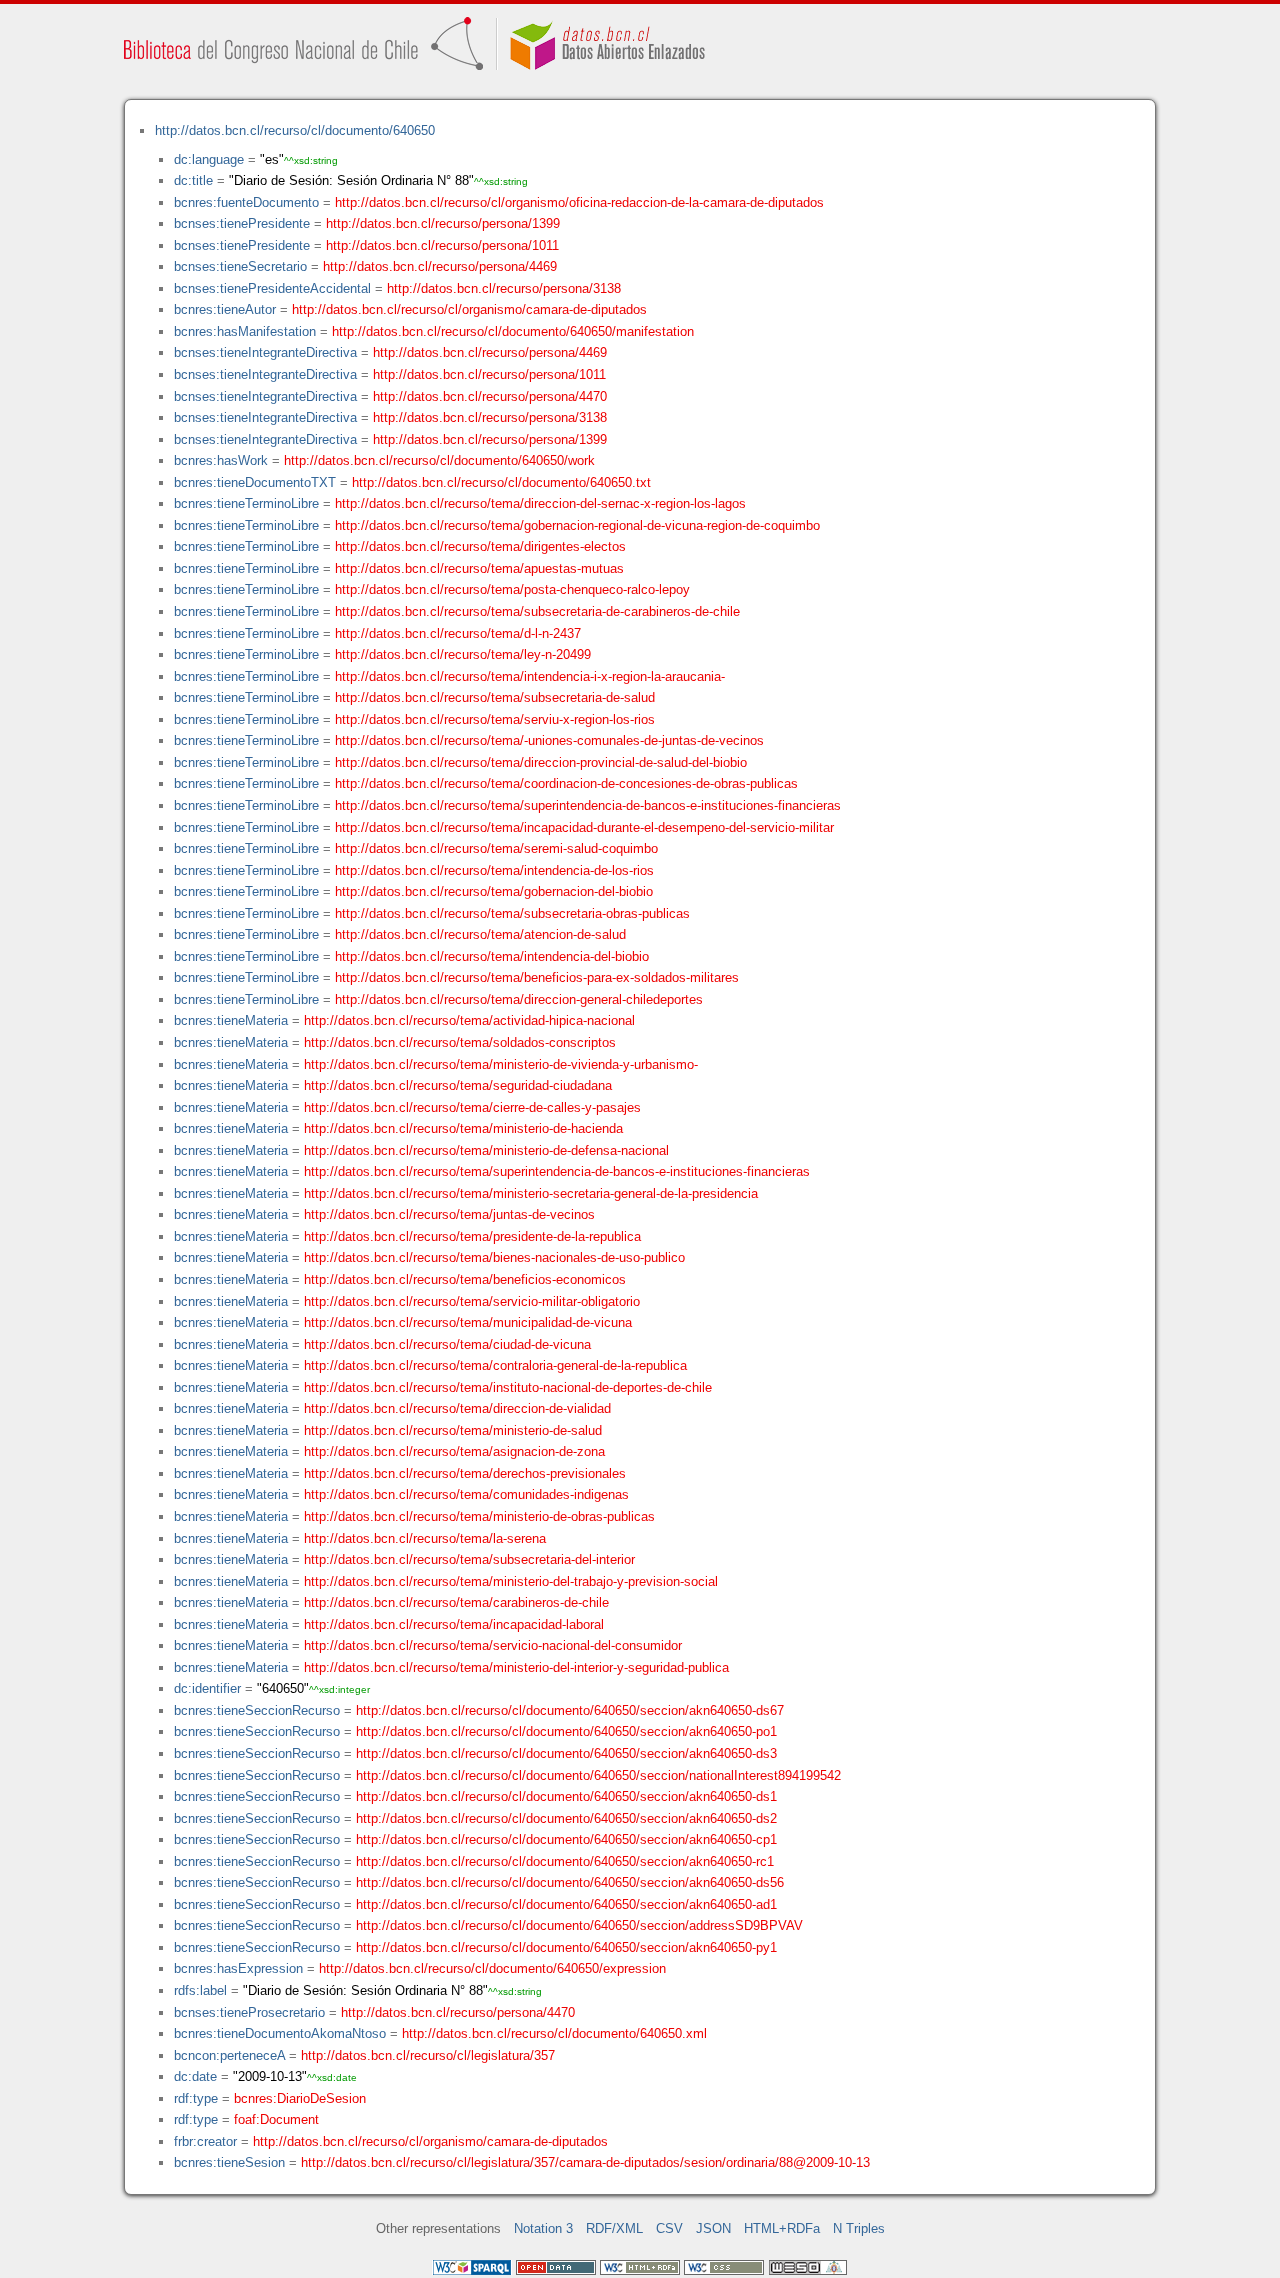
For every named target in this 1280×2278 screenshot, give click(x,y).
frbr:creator (205, 2141)
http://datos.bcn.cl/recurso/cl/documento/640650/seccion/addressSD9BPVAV (579, 1925)
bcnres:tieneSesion (229, 2162)
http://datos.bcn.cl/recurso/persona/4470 (490, 396)
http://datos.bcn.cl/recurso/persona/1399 (443, 223)
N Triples (859, 2228)
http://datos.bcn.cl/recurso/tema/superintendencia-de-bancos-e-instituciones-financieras (588, 805)
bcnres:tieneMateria (231, 1020)
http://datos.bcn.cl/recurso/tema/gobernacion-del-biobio (494, 891)
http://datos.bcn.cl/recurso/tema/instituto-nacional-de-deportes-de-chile (508, 1387)
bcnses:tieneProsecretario (249, 2012)
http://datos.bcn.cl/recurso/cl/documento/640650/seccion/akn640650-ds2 (566, 1818)
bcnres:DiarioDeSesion (300, 2098)
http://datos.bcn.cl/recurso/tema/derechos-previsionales (465, 1473)
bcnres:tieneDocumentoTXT (255, 482)
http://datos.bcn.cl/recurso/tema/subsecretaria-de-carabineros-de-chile (537, 611)
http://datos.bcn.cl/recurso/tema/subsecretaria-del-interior (469, 1559)
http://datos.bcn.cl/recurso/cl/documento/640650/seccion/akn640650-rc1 (565, 1861)
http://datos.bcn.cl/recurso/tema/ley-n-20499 (463, 654)
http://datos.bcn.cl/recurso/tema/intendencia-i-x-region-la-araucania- (530, 676)
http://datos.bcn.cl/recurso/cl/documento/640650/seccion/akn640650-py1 (566, 1947)
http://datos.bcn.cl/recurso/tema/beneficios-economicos (465, 1279)
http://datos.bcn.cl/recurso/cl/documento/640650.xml (554, 2033)
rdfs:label (200, 1990)
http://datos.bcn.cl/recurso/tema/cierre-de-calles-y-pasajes (472, 1107)
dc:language (209, 159)
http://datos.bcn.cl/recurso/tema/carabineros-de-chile (456, 1602)
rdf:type (196, 2098)
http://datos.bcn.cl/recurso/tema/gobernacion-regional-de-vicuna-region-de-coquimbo (577, 525)
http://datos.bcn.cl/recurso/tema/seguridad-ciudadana (458, 1085)
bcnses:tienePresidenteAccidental (272, 288)
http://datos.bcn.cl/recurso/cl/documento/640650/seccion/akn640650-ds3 (566, 1753)
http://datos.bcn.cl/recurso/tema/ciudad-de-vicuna (447, 1344)
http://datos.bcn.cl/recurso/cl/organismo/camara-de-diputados (469, 309)
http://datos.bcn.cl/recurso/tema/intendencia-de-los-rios (494, 870)
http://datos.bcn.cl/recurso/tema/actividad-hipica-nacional (469, 1020)
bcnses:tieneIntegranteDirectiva (265, 352)
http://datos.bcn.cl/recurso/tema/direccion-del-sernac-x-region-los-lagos (540, 503)
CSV (669, 2228)
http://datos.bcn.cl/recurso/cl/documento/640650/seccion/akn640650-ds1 (566, 1796)
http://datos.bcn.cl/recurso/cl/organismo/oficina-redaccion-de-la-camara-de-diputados (579, 202)
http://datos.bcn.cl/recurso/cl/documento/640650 (295, 130)
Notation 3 (543, 2228)
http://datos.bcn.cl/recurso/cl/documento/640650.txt (501, 482)
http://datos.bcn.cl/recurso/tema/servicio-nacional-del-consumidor (493, 1645)
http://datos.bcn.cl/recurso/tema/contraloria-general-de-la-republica (495, 1365)
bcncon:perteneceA (229, 2055)
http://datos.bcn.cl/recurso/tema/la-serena (425, 1538)
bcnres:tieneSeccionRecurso (257, 1710)
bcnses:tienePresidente (242, 223)
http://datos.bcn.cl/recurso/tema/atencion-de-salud (480, 934)
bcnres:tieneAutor (225, 309)
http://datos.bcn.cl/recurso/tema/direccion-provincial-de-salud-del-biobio (541, 762)
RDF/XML (614, 2228)
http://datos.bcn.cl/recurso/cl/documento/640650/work (439, 460)
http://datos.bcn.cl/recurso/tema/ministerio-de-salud (453, 1430)
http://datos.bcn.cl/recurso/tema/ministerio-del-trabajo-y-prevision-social (511, 1581)
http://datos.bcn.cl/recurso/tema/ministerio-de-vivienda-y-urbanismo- (501, 1064)
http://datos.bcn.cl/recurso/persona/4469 (440, 266)
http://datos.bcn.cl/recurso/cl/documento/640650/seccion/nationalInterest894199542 (598, 1775)
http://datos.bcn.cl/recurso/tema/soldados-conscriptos (460, 1042)
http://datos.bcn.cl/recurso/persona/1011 (442, 245)
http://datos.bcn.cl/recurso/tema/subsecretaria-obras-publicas (512, 913)
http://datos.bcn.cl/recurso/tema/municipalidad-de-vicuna (468, 1322)
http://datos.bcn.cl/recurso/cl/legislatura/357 (428, 2055)
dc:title (193, 180)
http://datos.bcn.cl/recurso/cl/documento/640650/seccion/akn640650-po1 (566, 1731)
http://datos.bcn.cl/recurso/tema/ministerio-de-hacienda (463, 1128)
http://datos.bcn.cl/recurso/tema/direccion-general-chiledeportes (519, 999)
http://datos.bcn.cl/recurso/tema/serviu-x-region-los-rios (495, 719)
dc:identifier (207, 1688)
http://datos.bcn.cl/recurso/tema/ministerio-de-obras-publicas (479, 1516)
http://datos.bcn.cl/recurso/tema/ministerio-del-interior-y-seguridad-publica (516, 1667)
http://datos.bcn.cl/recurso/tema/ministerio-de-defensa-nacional (486, 1150)
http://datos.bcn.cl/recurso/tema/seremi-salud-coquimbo (496, 848)
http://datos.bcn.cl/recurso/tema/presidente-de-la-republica (472, 1236)
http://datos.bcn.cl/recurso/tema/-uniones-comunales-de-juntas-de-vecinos (549, 740)
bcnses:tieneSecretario (240, 266)
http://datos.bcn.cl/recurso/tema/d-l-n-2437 (458, 633)
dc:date (195, 2076)
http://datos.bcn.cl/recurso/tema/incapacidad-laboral (454, 1624)
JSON (713, 2228)
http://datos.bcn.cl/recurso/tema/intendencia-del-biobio (492, 956)
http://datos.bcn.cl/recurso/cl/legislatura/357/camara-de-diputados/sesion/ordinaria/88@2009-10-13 (585, 2162)
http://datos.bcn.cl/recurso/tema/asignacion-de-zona (454, 1451)
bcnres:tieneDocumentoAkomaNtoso (280, 2033)
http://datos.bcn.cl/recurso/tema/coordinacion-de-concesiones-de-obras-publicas (566, 783)
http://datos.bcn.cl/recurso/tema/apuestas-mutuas (479, 568)
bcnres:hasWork (221, 460)
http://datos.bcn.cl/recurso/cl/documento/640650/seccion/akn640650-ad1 (566, 1904)
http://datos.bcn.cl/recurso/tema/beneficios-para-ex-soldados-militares (537, 977)
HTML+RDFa (782, 2228)
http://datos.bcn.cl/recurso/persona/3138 (504, 288)
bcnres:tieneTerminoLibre (246, 503)
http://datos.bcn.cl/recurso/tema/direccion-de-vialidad (457, 1408)
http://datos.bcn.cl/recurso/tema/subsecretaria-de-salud (495, 697)
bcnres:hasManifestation (245, 331)
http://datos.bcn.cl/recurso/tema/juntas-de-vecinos (449, 1214)
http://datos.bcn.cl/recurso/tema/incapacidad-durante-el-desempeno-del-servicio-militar (584, 827)
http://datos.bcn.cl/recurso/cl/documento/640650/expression (492, 1968)
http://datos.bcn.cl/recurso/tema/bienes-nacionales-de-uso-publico (494, 1257)
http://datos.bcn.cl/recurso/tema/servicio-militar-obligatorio (472, 1301)
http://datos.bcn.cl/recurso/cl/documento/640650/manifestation (513, 331)
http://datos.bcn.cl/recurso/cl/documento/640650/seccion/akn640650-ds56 (570, 1882)
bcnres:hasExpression (238, 1968)
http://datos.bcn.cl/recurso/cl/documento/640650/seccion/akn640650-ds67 (570, 1710)
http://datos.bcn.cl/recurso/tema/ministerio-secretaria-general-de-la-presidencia (531, 1193)
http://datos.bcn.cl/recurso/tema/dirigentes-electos (480, 546)
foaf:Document (276, 2119)
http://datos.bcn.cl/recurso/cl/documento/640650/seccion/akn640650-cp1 (566, 1839)
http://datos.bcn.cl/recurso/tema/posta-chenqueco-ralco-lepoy (512, 589)
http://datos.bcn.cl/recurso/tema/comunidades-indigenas (466, 1494)
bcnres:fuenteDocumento (246, 202)
